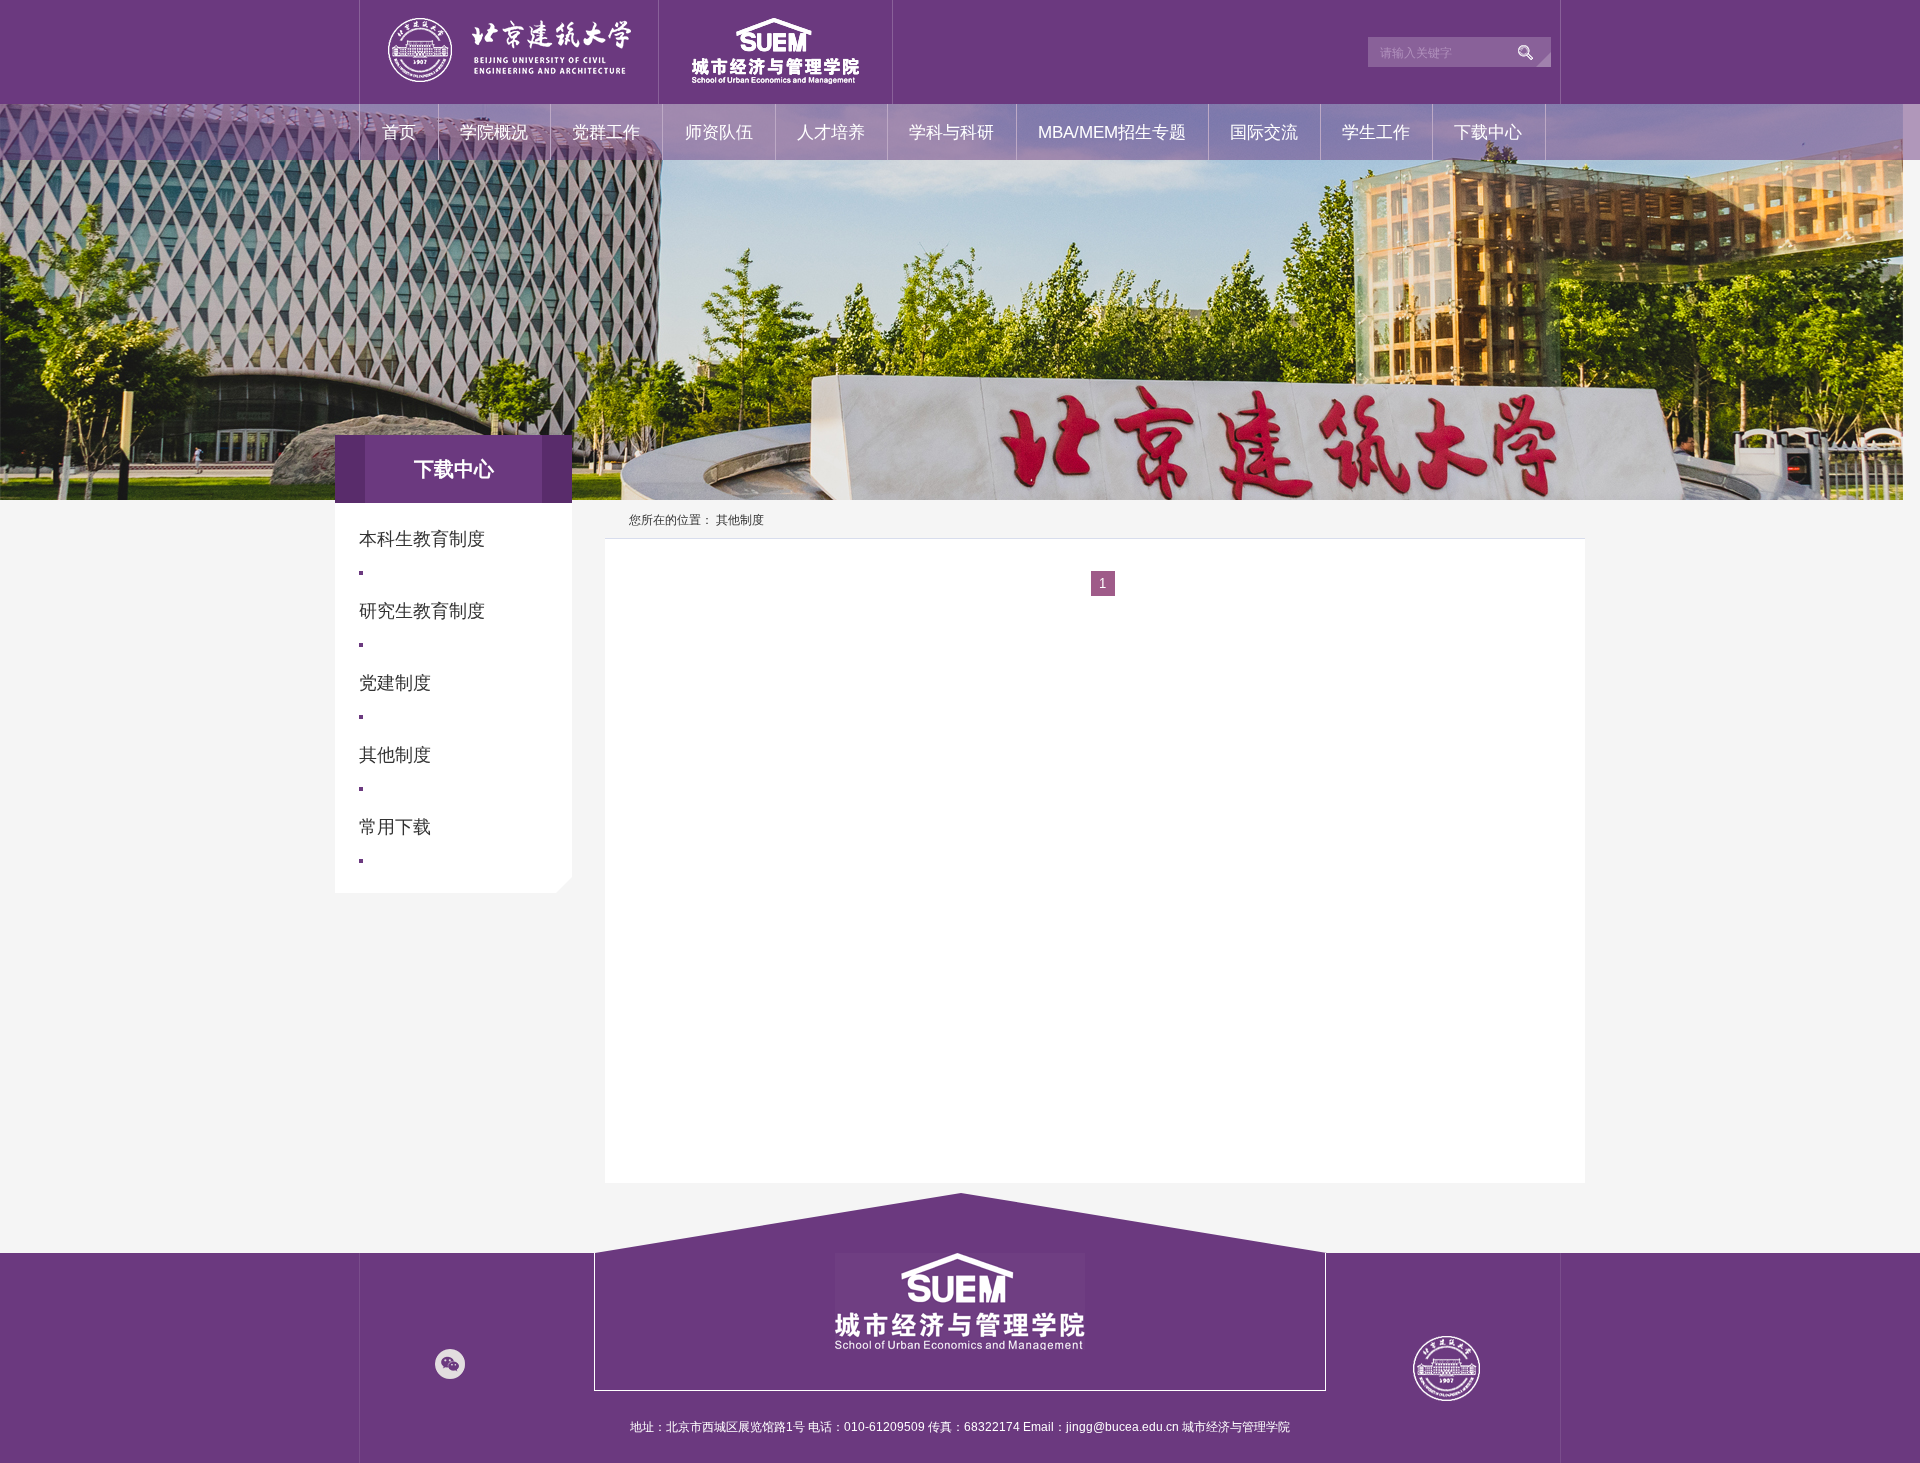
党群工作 (606, 132)
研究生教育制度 (422, 611)
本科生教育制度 (422, 539)
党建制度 (395, 683)
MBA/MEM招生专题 (1112, 132)
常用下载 (395, 827)
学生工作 (1376, 132)
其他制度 (395, 755)
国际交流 (1264, 132)
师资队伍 (719, 132)
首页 (399, 132)
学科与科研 (951, 132)
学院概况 (494, 132)
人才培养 (831, 132)
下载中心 (1488, 132)
